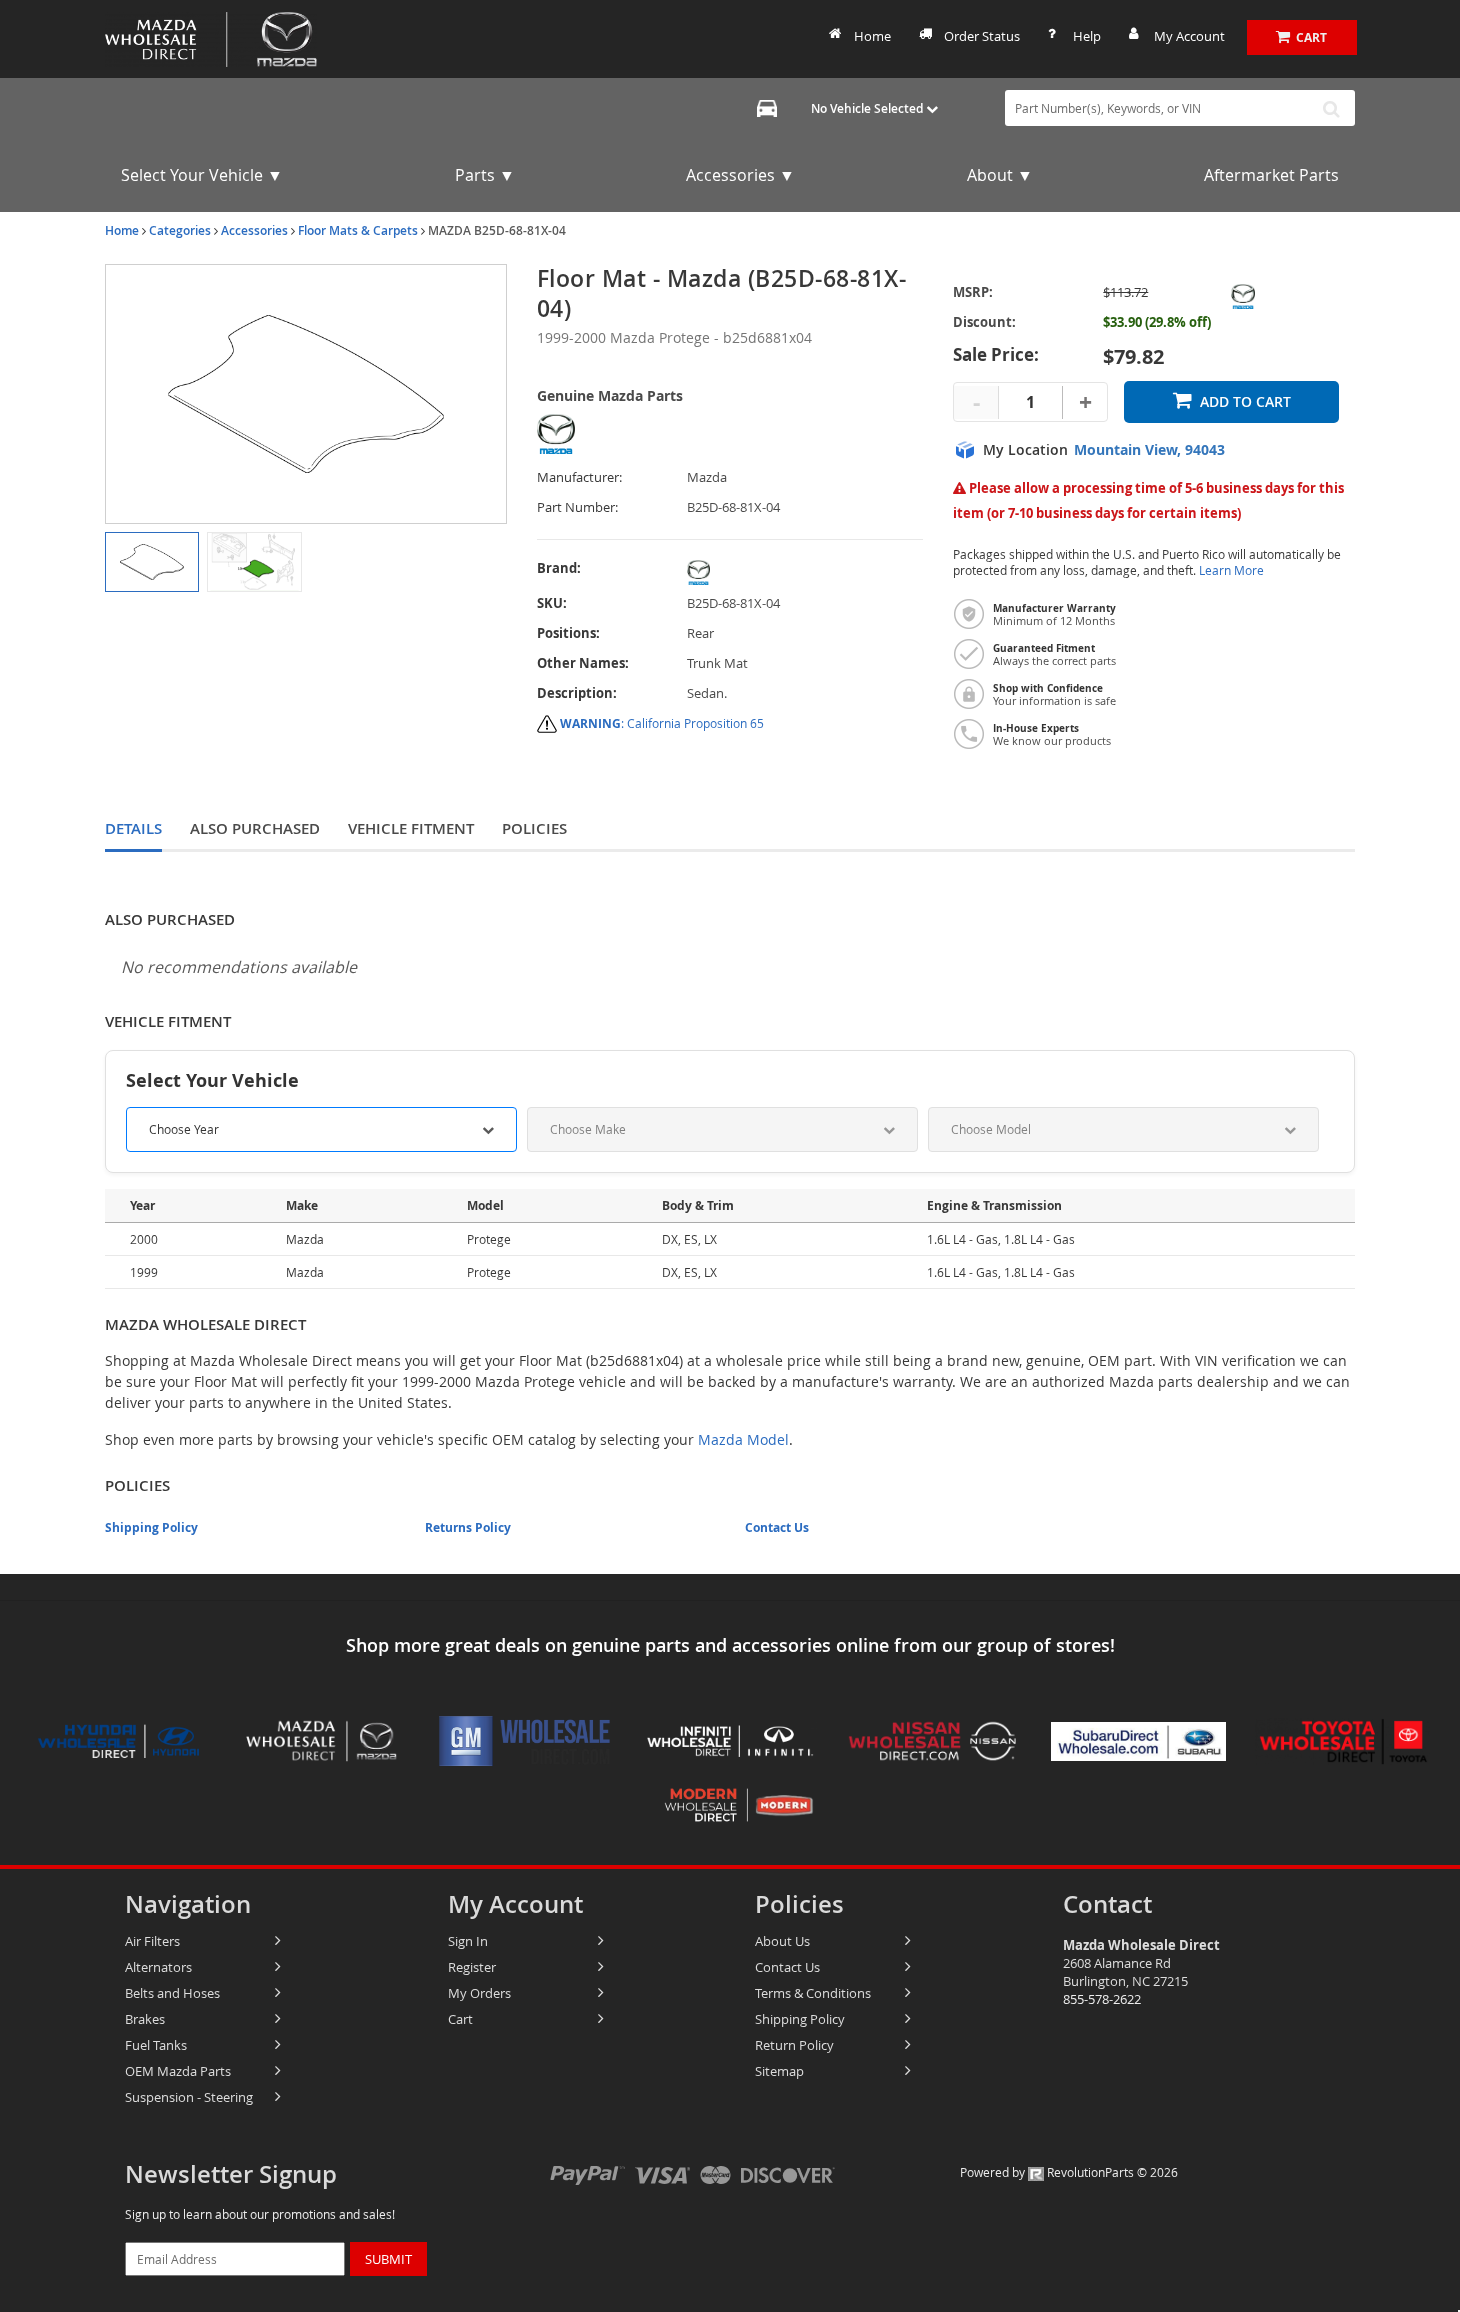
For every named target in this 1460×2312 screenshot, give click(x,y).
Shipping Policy (151, 1527)
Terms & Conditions (813, 1993)
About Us (782, 1941)
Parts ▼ (485, 175)
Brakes (145, 2019)
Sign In (468, 1941)
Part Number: (577, 507)
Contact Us (777, 1527)
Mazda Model (743, 1439)
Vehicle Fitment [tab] (411, 828)
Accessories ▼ (740, 175)
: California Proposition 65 (662, 723)
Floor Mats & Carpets (358, 230)
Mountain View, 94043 (1149, 450)
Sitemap (779, 2071)
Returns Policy (468, 1527)
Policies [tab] (534, 828)
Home (872, 36)
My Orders (479, 1993)
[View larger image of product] (152, 562)
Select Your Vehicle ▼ (202, 175)
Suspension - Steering (189, 2097)
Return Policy (794, 2045)
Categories (180, 230)
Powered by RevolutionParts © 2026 (1069, 2172)
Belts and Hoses (172, 1993)
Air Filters (152, 1941)
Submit (388, 2259)
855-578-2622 (1102, 1999)
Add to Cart (1245, 401)
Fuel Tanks (156, 2045)
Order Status (982, 36)
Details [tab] (133, 828)
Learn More (1231, 570)
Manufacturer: (579, 477)
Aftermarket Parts (1271, 175)
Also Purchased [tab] (255, 828)
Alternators (158, 1967)
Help (1087, 36)
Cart (460, 2019)
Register (472, 1967)
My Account (1189, 36)
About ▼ (1000, 175)
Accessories (254, 230)
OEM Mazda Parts (178, 2071)
